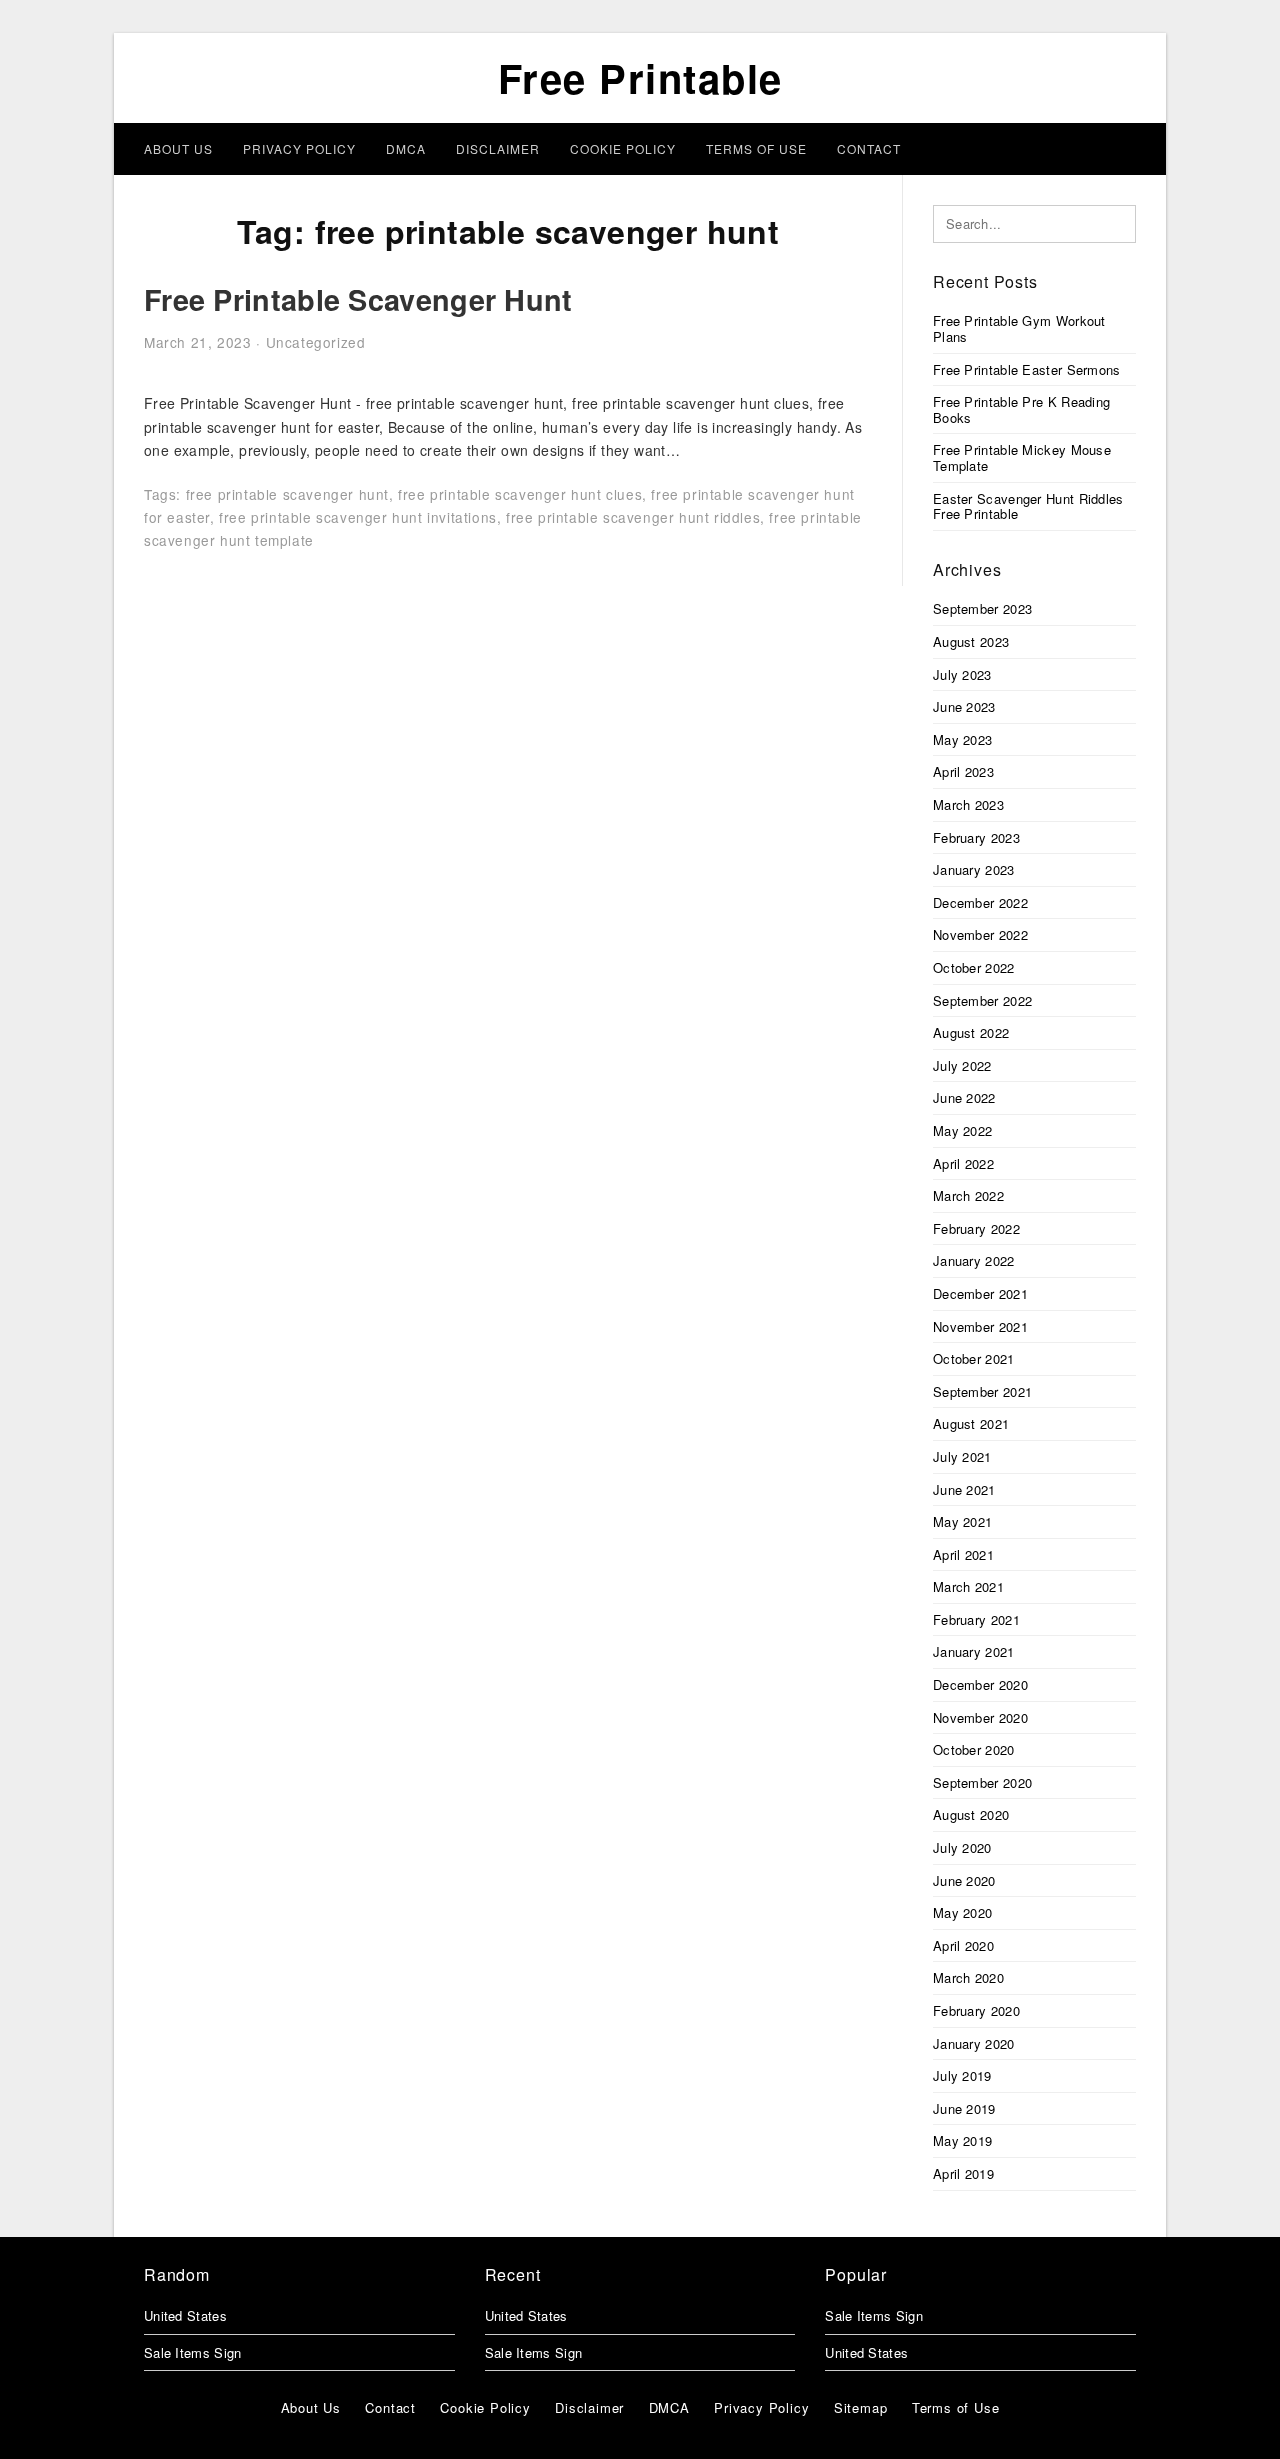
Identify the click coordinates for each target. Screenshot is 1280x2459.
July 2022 (962, 1065)
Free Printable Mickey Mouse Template (1022, 457)
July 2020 (962, 1847)
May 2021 (962, 1521)
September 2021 (982, 1391)
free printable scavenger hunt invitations (358, 517)
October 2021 (974, 1358)
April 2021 (963, 1554)
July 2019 (962, 2075)
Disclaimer (498, 148)
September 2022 (982, 1000)
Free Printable (640, 77)
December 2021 (980, 1293)
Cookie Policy (623, 148)
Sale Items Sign (193, 2352)
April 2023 (963, 771)
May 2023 (962, 739)
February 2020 (976, 2010)
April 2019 (963, 2173)
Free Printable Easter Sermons (1027, 369)
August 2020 (971, 1814)
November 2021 (980, 1326)
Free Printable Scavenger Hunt (358, 299)
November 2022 (980, 934)
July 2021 (962, 1456)
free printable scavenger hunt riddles (633, 517)
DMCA (406, 148)
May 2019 (962, 2140)
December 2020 (980, 1684)
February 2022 (976, 1228)
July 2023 (962, 674)
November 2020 (980, 1717)
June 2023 (964, 706)
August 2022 (971, 1032)
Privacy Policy (299, 148)
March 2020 (968, 1977)
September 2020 (982, 1782)
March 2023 (968, 804)
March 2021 (968, 1586)
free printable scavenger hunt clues (520, 494)
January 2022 (974, 1260)
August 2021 (971, 1423)
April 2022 (963, 1163)
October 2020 (974, 1749)
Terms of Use (756, 148)
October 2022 (974, 967)
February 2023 (976, 837)
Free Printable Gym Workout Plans (1019, 328)
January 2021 (974, 1651)
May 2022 (962, 1130)
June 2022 (964, 1097)
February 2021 (976, 1619)
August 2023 (971, 641)
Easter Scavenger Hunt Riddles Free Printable (1028, 506)
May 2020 (962, 1912)
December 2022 (980, 902)
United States (185, 2315)
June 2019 (964, 2108)
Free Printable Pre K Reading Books (1021, 409)
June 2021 (964, 1489)
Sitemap (861, 2407)
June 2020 (964, 1880)
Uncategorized (316, 342)
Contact (869, 148)
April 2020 (963, 1945)
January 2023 (974, 869)
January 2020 (974, 2043)
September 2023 (982, 608)
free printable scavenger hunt (287, 494)
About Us (178, 148)
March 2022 (968, 1195)
